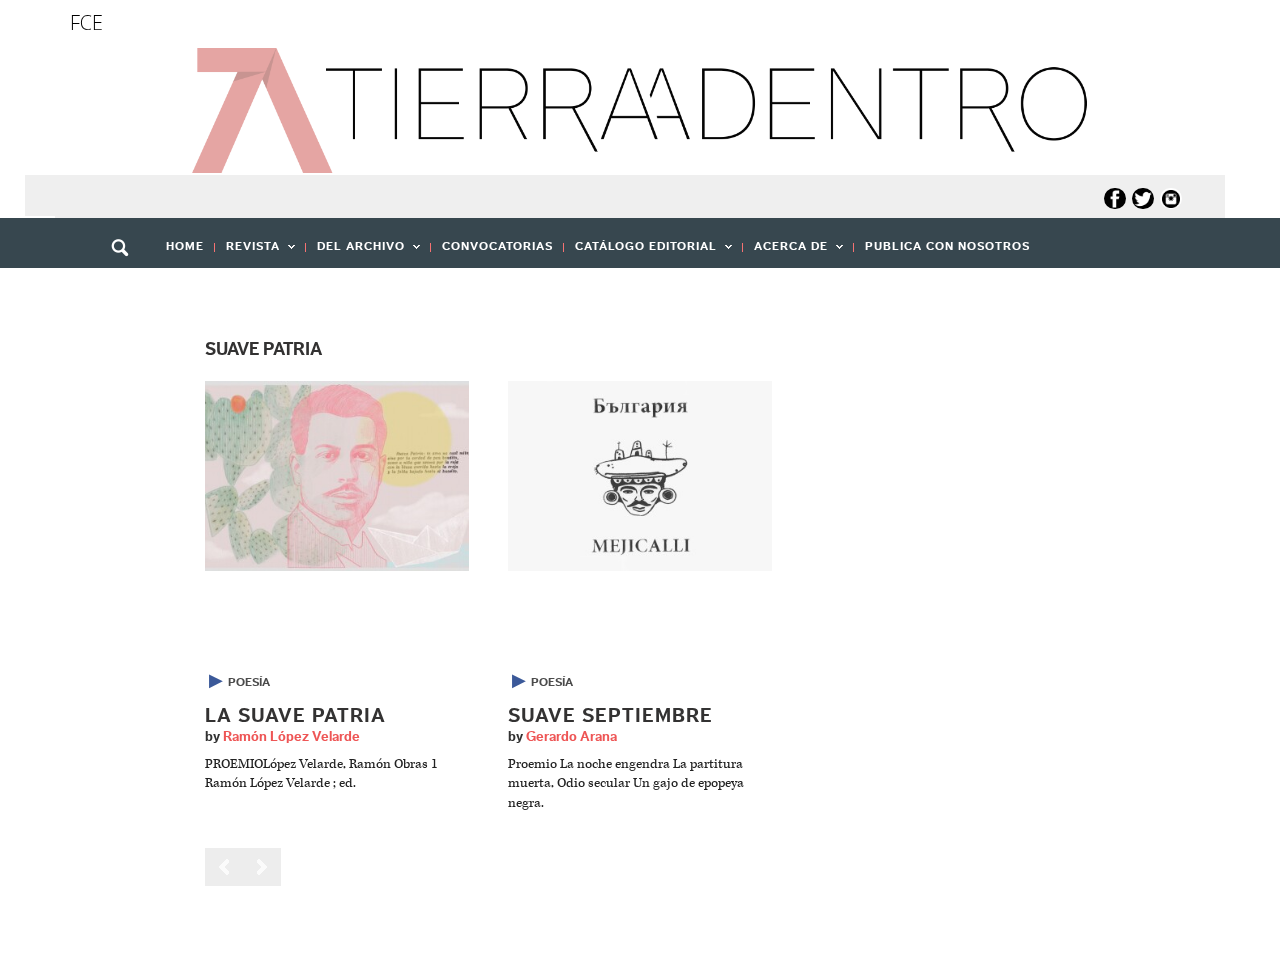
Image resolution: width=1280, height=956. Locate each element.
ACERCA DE (785, 252)
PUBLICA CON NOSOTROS (947, 246)
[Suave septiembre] (640, 475)
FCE (86, 22)
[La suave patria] (337, 475)
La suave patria (295, 716)
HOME (185, 246)
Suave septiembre (610, 716)
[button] (127, 291)
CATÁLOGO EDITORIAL (640, 252)
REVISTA (247, 252)
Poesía (249, 682)
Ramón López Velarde (291, 737)
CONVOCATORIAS (497, 246)
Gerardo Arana (571, 737)
